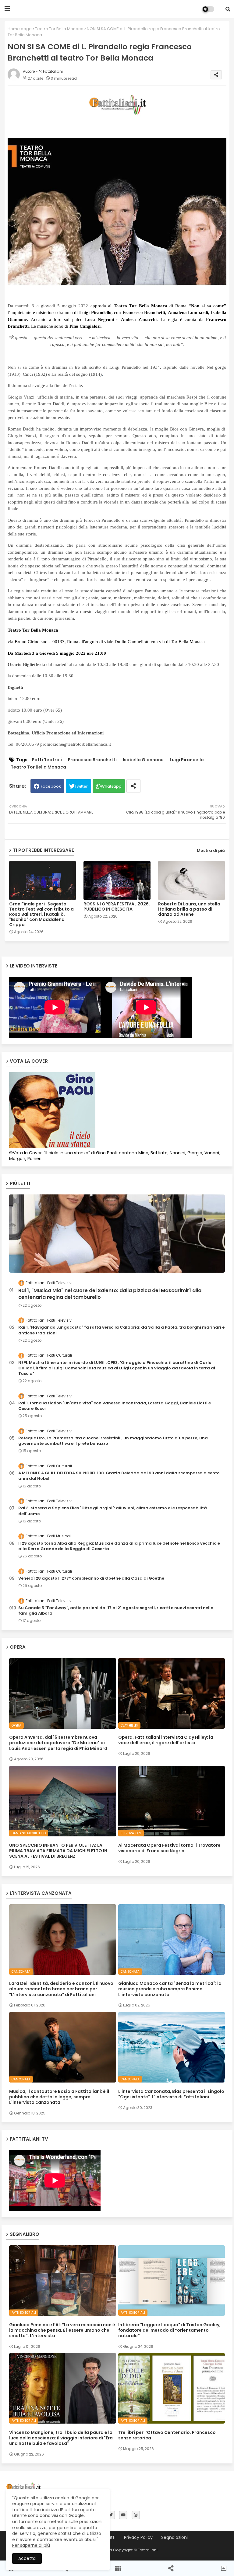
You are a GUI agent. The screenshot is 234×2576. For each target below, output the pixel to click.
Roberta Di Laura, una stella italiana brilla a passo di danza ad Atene (189, 909)
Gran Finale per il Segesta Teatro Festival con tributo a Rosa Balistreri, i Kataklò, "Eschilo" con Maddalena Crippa (41, 914)
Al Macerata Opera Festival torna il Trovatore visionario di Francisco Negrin (169, 1848)
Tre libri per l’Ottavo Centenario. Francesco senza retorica (167, 2435)
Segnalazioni (174, 2538)
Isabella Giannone (143, 760)
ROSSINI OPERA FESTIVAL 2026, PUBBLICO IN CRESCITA (117, 907)
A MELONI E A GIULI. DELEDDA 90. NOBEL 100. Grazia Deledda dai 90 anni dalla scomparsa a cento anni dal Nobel (119, 1476)
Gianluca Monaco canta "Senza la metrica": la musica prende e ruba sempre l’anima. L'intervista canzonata (170, 1989)
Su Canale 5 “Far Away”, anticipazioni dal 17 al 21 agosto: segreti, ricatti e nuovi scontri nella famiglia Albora (116, 1611)
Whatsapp (111, 786)
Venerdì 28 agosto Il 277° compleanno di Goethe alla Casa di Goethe (91, 1578)
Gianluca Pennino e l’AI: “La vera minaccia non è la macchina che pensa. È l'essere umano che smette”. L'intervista (62, 2330)
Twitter (81, 786)
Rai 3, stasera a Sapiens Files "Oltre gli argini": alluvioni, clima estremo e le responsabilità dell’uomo (113, 1511)
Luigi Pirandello (187, 760)
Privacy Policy (138, 2538)
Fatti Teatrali (47, 760)
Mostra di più (211, 851)
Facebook (51, 786)
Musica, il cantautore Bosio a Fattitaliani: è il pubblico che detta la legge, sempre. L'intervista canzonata (59, 2097)
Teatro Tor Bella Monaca (59, 29)
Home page (20, 29)
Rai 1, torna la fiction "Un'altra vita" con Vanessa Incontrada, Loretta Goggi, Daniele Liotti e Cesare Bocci (115, 1406)
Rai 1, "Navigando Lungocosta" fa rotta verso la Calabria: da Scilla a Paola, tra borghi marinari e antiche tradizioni (121, 1330)
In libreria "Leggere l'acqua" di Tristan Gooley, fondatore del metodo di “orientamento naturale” (169, 2330)
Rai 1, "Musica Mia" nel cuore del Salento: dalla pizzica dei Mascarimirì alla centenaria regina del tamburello (110, 1294)
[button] (228, 9)
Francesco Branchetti (92, 760)
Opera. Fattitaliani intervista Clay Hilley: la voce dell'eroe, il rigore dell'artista (166, 1740)
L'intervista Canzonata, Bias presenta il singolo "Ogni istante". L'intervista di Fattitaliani (171, 2094)
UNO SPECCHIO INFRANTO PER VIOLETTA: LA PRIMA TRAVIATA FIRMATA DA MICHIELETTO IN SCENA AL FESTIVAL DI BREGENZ (58, 1851)
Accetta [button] (27, 2558)
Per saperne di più (31, 2545)
